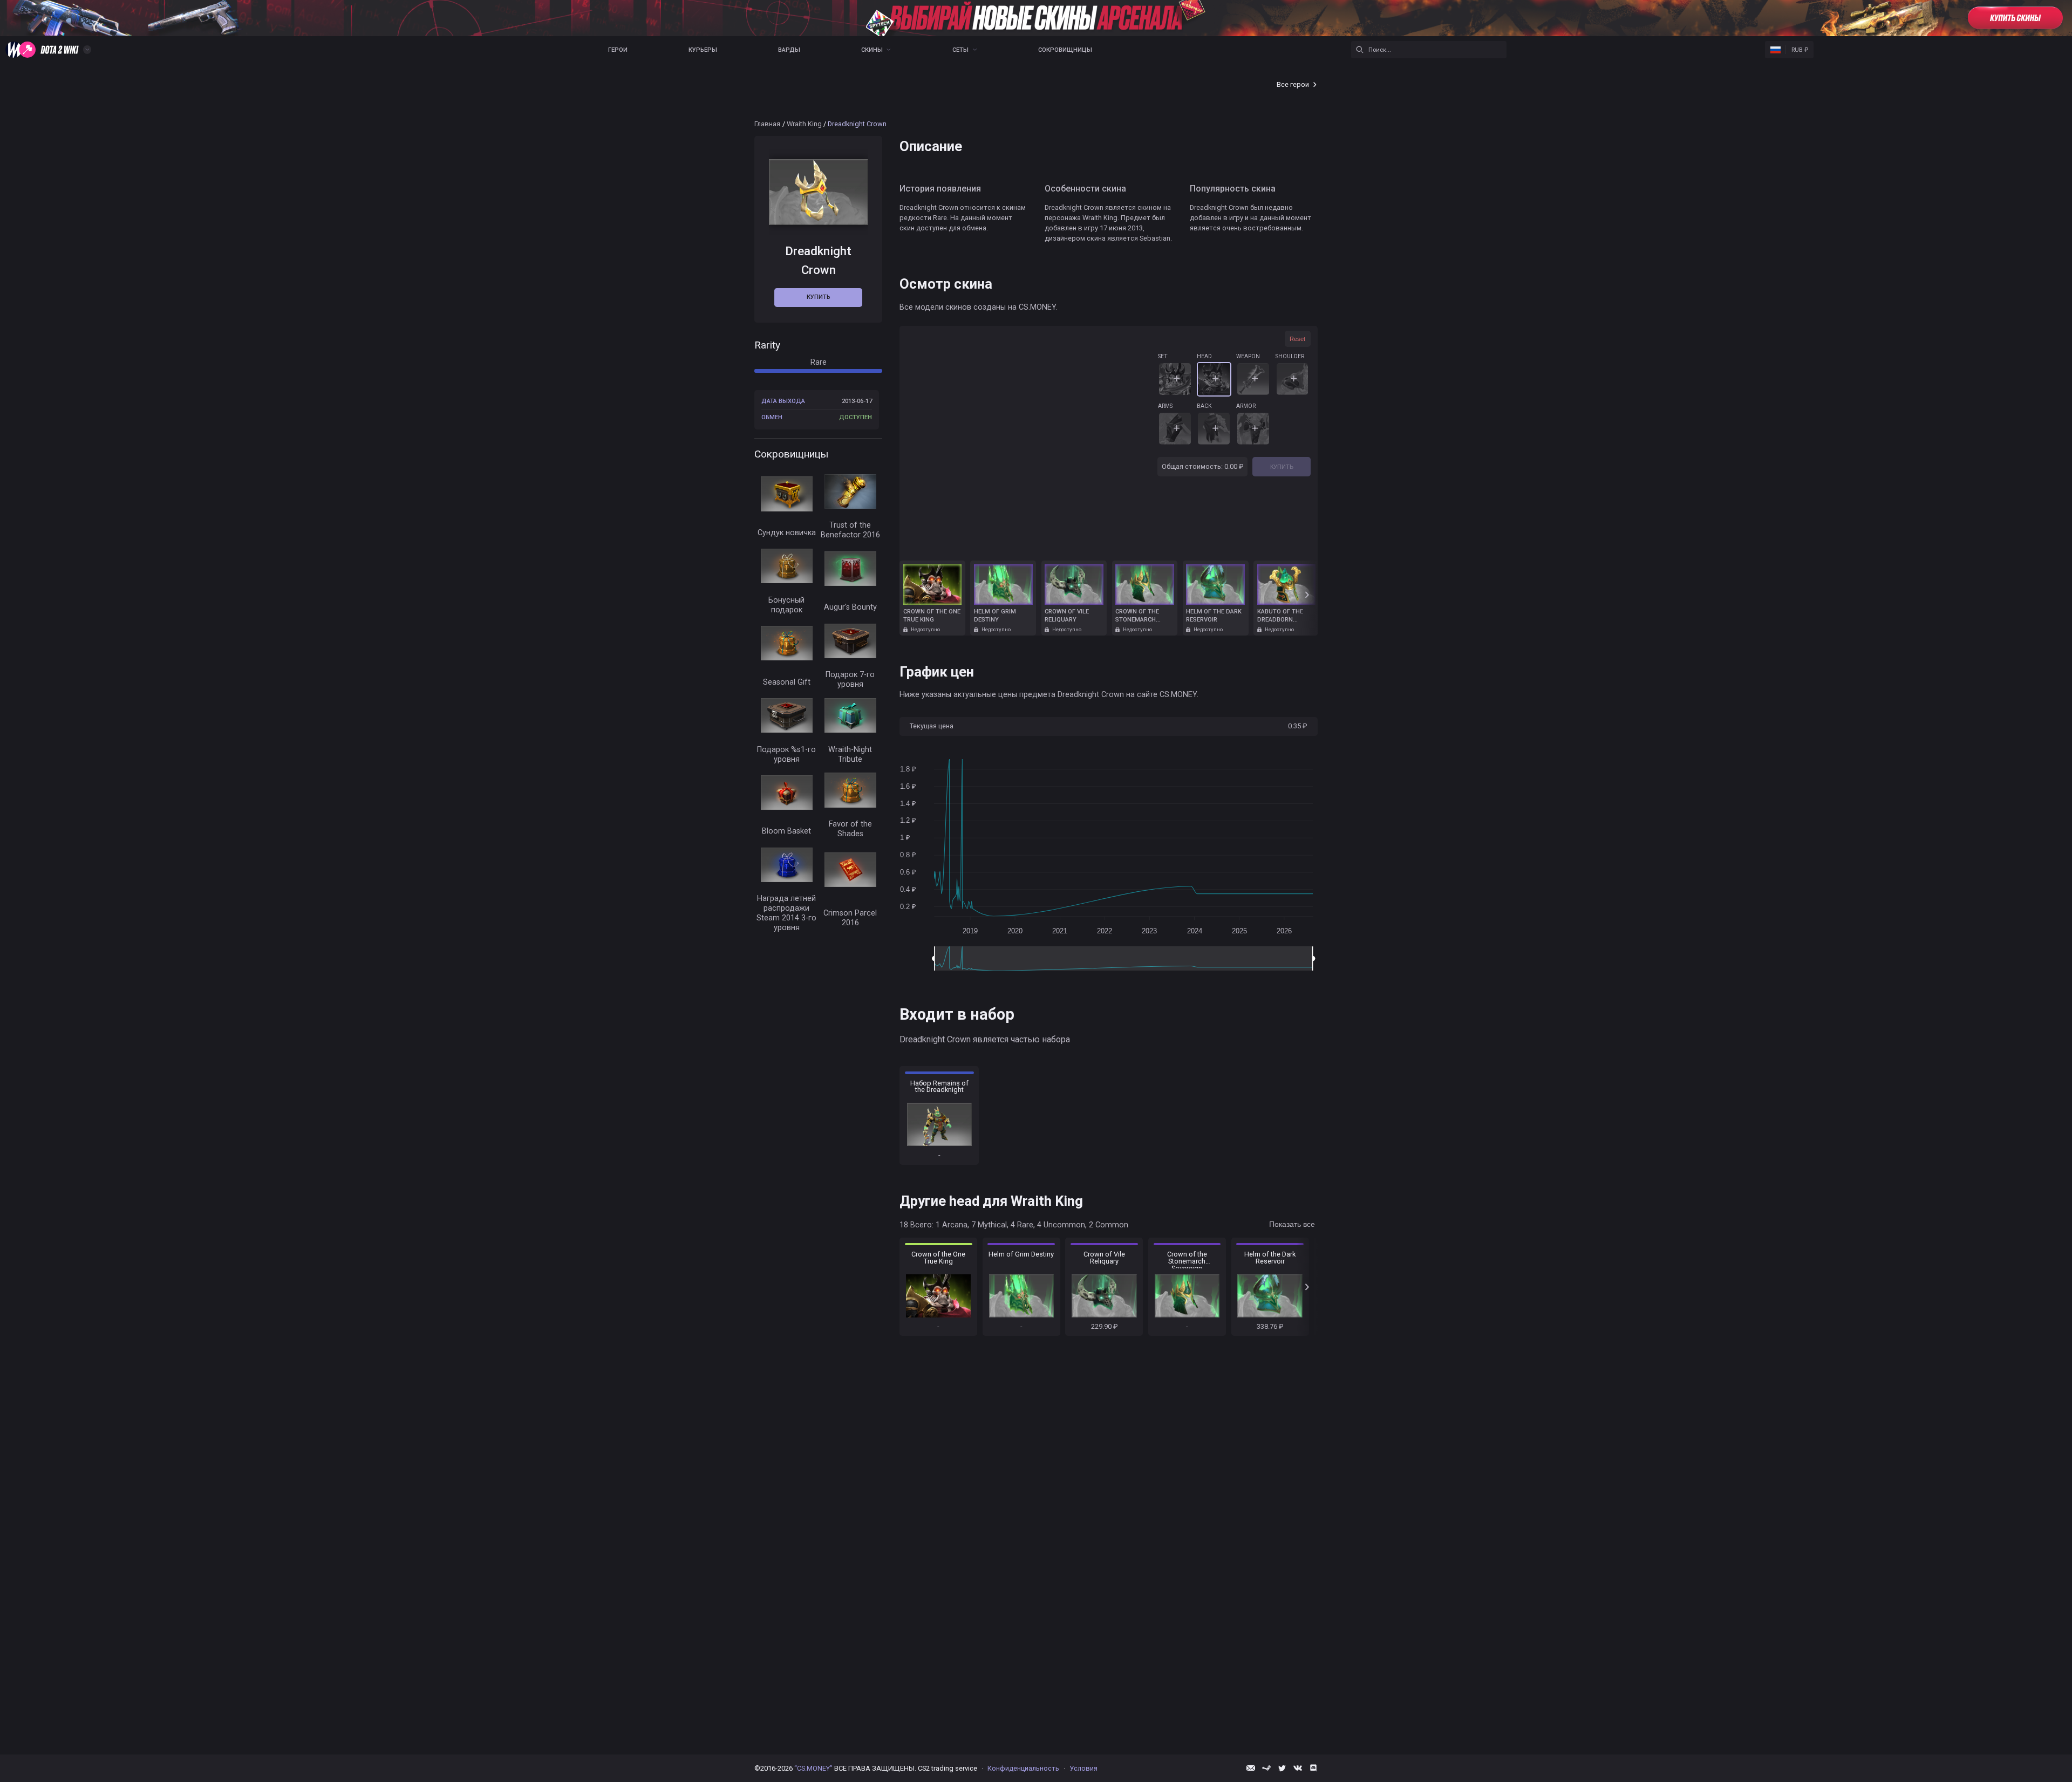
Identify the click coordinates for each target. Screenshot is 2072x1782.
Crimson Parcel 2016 (850, 918)
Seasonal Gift (787, 682)
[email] (1251, 1768)
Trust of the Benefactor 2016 (850, 530)
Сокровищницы (1065, 50)
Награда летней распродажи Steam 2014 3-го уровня (786, 913)
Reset (1297, 339)
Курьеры (703, 50)
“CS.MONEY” (813, 1768)
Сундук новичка (787, 533)
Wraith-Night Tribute (850, 755)
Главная (767, 124)
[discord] (1313, 1768)
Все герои (1293, 84)
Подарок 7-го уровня (850, 680)
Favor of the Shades (850, 829)
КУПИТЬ (1282, 467)
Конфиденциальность (1023, 1768)
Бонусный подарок (786, 605)
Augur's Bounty (850, 607)
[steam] (1266, 1768)
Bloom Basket (786, 831)
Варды (789, 50)
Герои (618, 50)
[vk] (1298, 1768)
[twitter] (1282, 1768)
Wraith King (804, 124)
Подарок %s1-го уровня (786, 755)
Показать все (1292, 1224)
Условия (1083, 1768)
